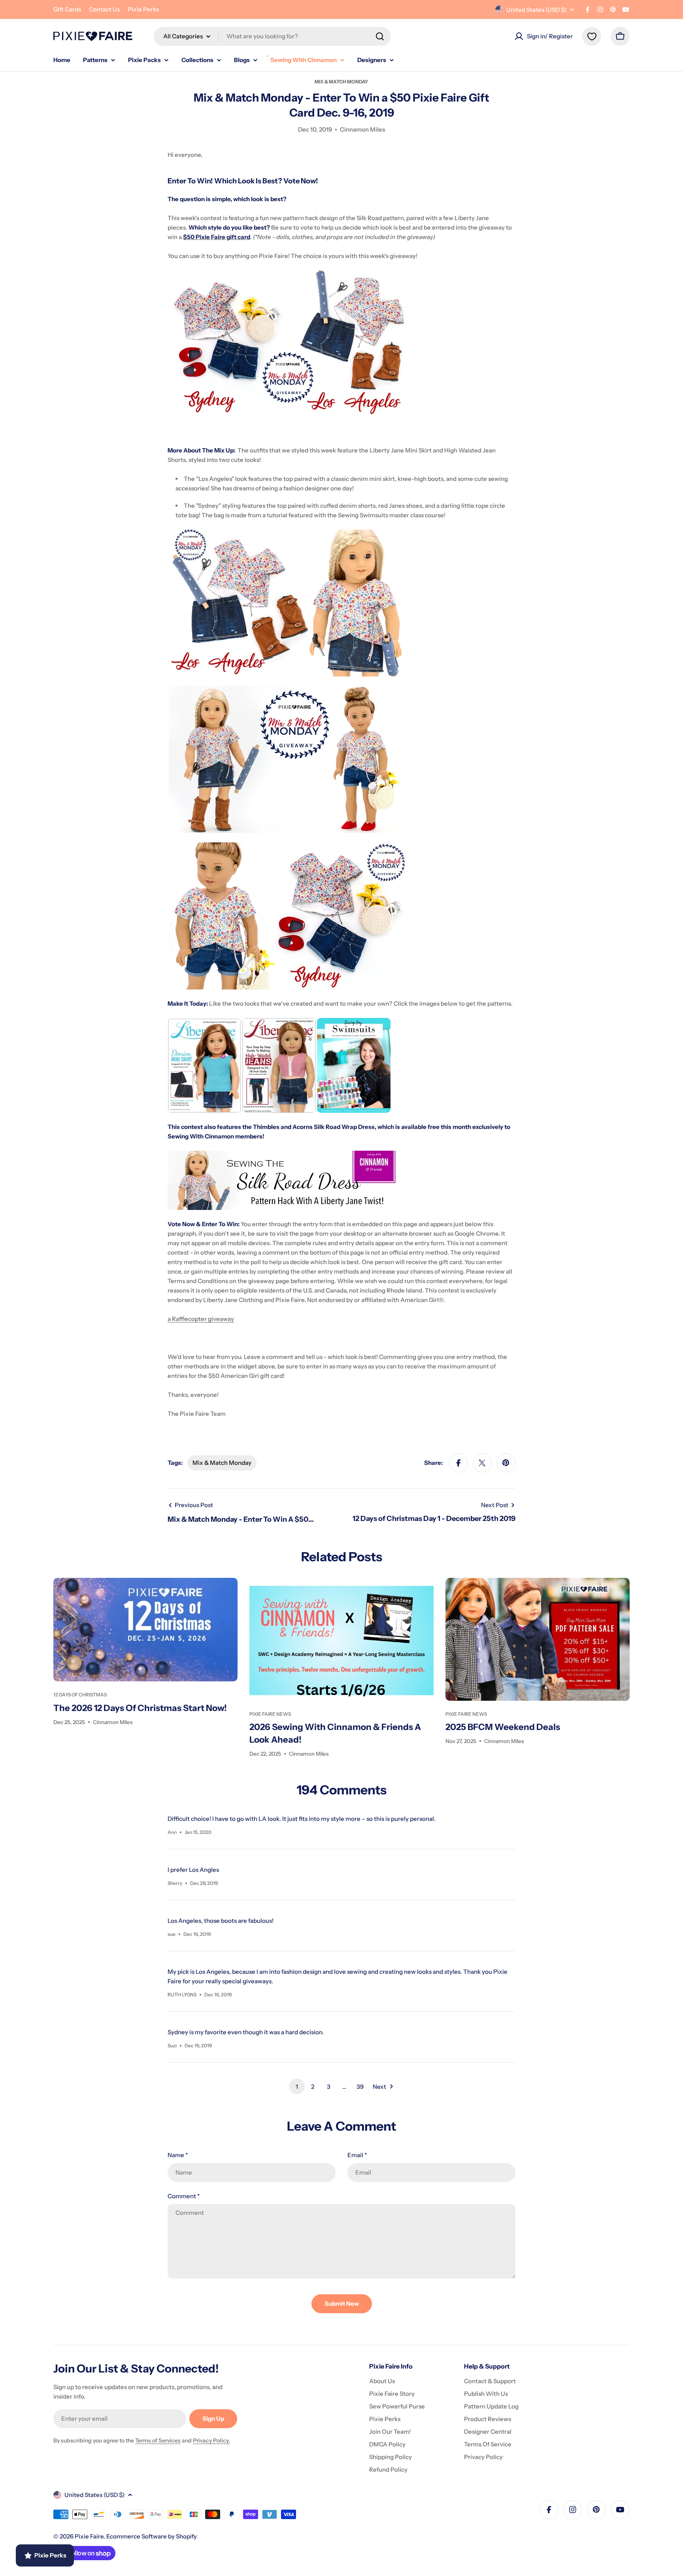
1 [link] (297, 2087)
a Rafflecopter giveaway (201, 1319)
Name (178, 2155)
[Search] (380, 36)
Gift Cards (67, 9)
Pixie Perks (143, 9)
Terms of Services (158, 2440)
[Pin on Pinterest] (506, 1463)
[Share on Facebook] (458, 1463)
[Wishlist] (592, 36)
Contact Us (104, 9)
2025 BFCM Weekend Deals (503, 1727)
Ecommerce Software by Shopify (152, 2536)
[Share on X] (482, 1463)
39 (360, 2087)
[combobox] (272, 36)
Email (357, 2155)
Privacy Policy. (211, 2440)
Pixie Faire (89, 2536)
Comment (184, 2196)
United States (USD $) (536, 10)
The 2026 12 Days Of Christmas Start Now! (140, 1708)
